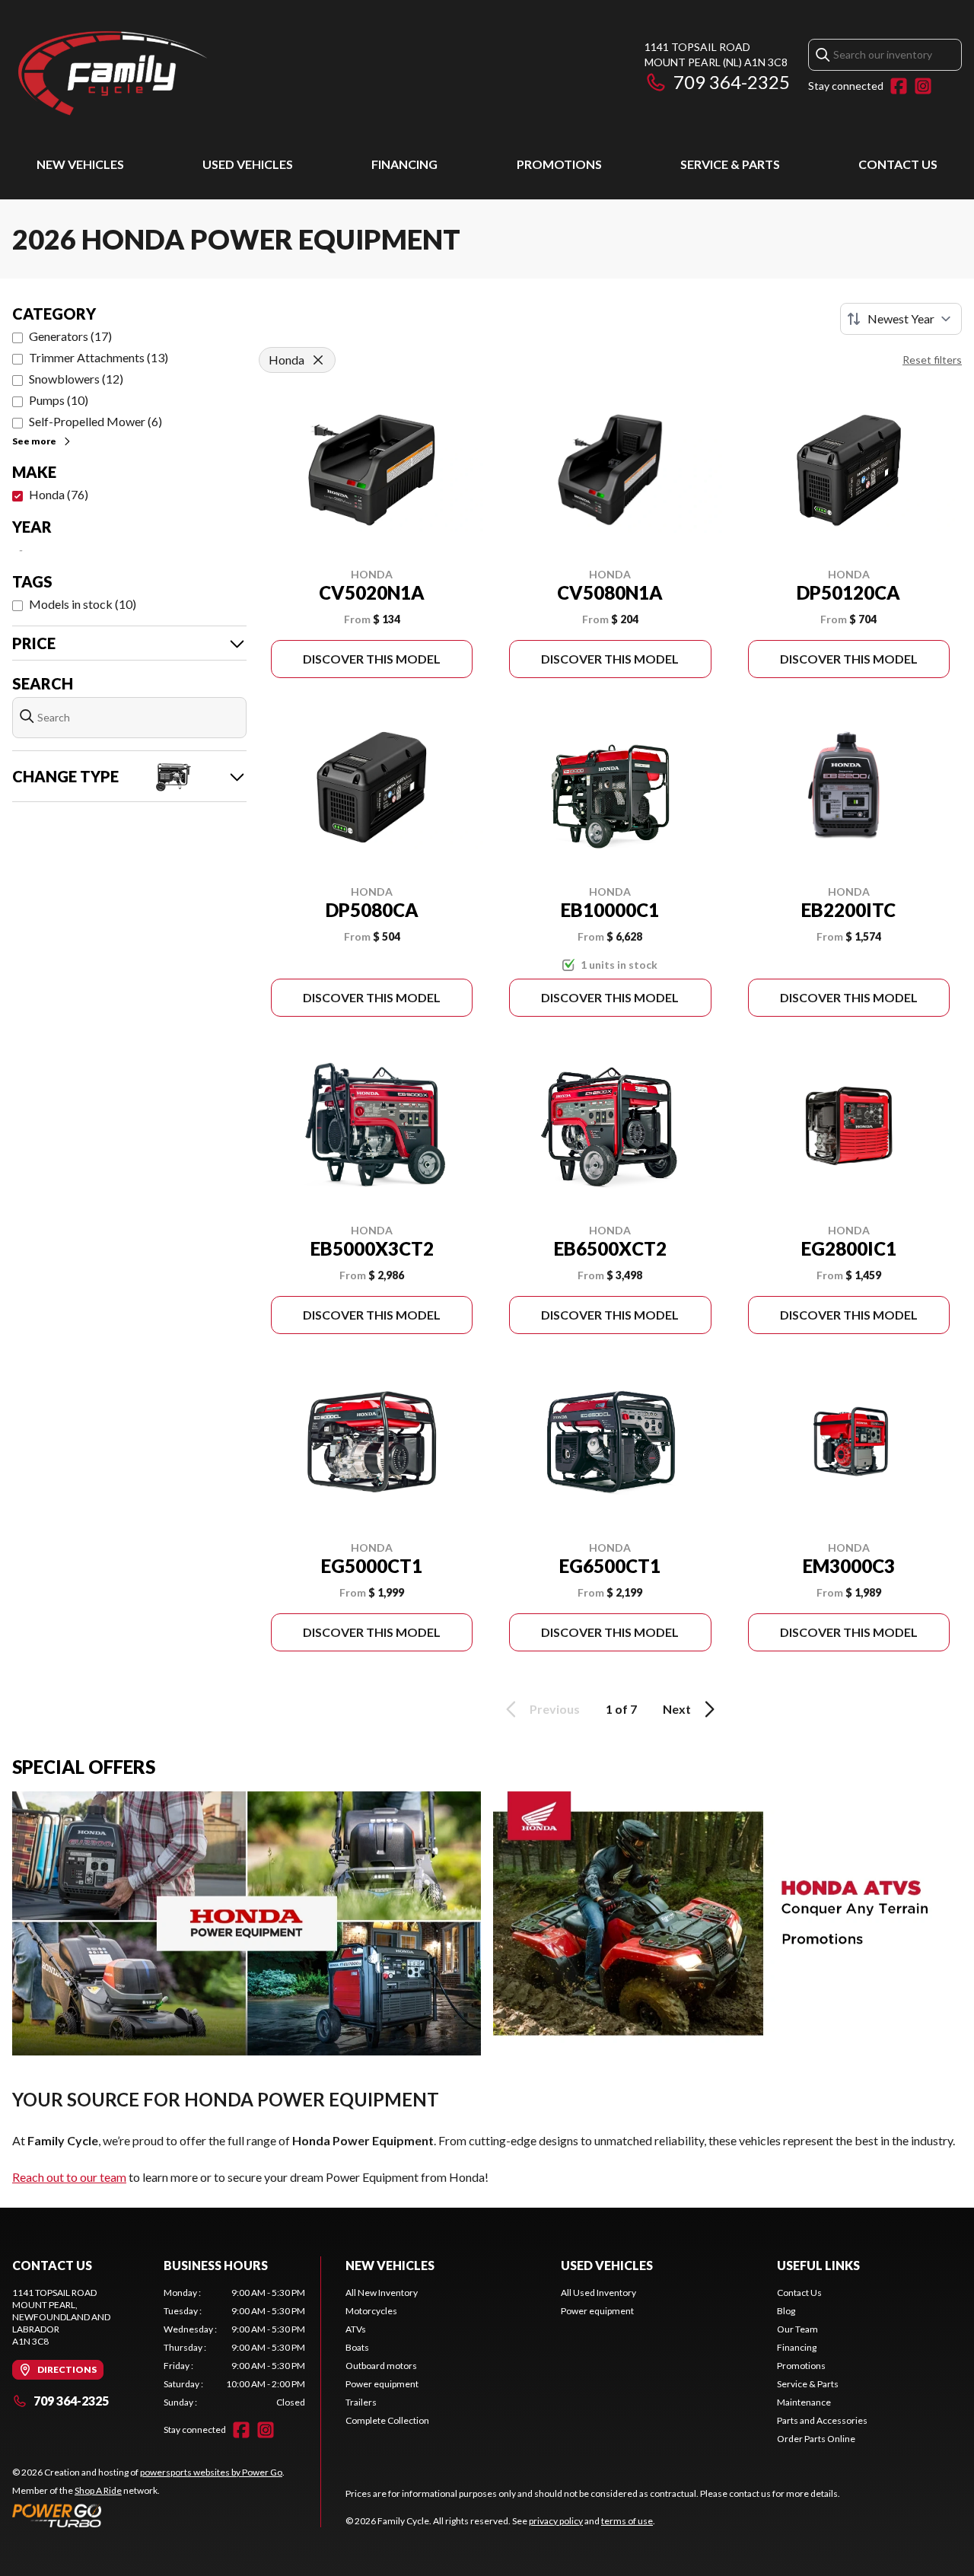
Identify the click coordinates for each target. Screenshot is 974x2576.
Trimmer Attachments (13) (99, 357)
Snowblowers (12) (76, 379)
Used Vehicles (248, 164)
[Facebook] (899, 86)
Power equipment (382, 2384)
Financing (404, 164)
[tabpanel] (235, 2348)
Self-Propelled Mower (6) (95, 421)
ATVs (356, 2329)
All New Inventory (382, 2293)
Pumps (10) (59, 400)
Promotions (559, 164)
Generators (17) (70, 336)
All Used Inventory (598, 2293)
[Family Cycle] (202, 73)
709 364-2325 (732, 82)
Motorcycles (371, 2311)
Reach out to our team (69, 2177)
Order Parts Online (816, 2439)
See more (34, 441)
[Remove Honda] (318, 360)
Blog (786, 2311)
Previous (555, 1709)
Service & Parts (730, 164)
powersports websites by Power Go (211, 2472)
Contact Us (898, 164)
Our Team (797, 2329)
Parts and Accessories (822, 2420)
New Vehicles (80, 164)
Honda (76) (59, 494)
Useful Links (818, 2265)
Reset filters (932, 360)
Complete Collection (387, 2420)
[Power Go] (148, 2515)
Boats (357, 2347)
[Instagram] (923, 86)
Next (677, 1709)
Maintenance (804, 2402)
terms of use (627, 2521)
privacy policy (556, 2521)
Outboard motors (381, 2366)
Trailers (361, 2402)
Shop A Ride (98, 2490)
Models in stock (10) (83, 604)
